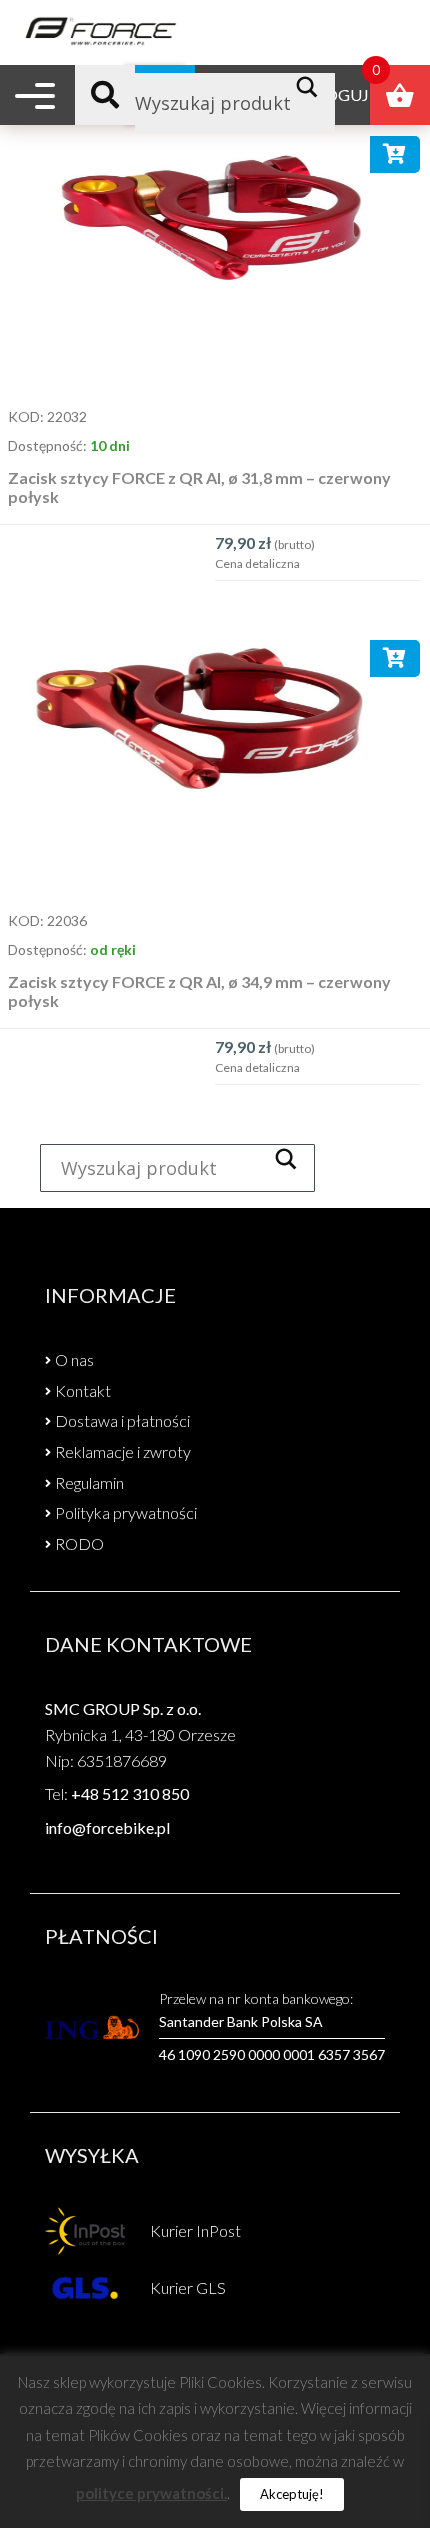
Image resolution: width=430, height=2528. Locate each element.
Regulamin (89, 1482)
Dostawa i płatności (122, 1420)
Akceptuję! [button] (292, 2494)
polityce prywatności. (151, 2493)
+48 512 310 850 (130, 1793)
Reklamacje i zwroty (123, 1451)
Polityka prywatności (126, 1512)
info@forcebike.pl (107, 1827)
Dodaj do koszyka (395, 158)
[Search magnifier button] (312, 87)
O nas (74, 1359)
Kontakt (83, 1390)
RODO (79, 1543)
